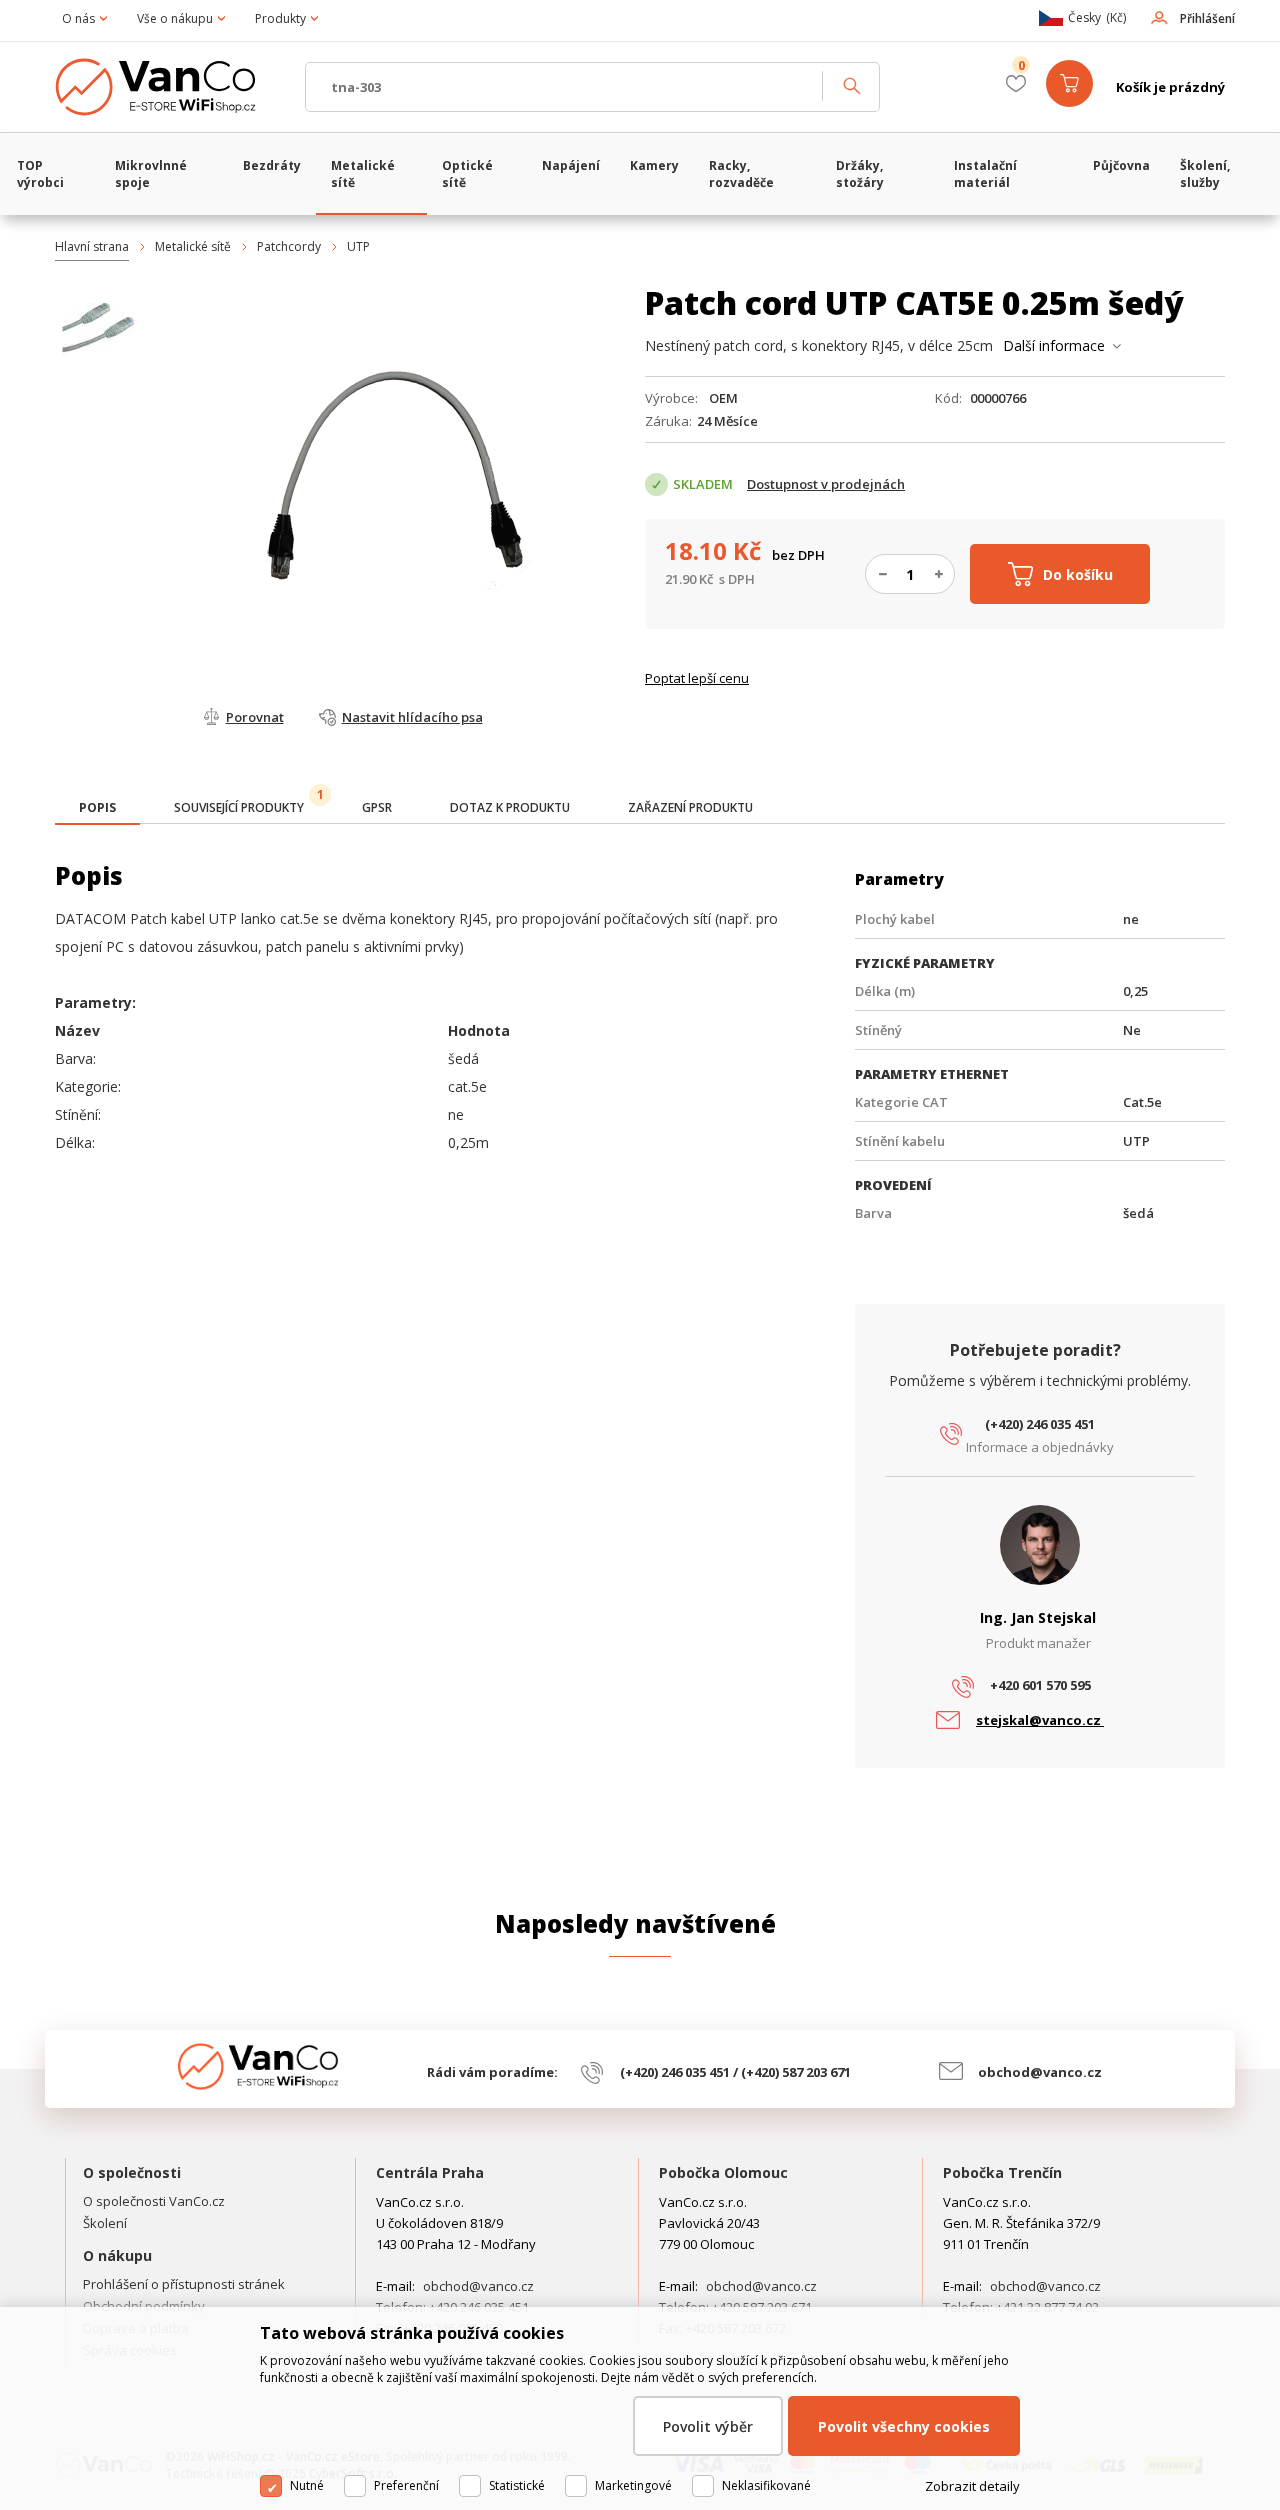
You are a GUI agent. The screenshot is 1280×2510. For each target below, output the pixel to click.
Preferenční (406, 2485)
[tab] (97, 809)
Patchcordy (289, 246)
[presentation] (97, 808)
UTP (358, 246)
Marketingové (633, 2485)
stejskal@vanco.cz (1040, 1720)
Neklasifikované (766, 2485)
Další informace (1054, 345)
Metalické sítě (193, 246)
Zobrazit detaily (972, 2486)
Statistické (517, 2485)
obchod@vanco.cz (1040, 2072)
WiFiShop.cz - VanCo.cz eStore (170, 87)
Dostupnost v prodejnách (826, 484)
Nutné (307, 2485)
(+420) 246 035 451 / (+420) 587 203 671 (735, 2072)
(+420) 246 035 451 (1040, 1424)
